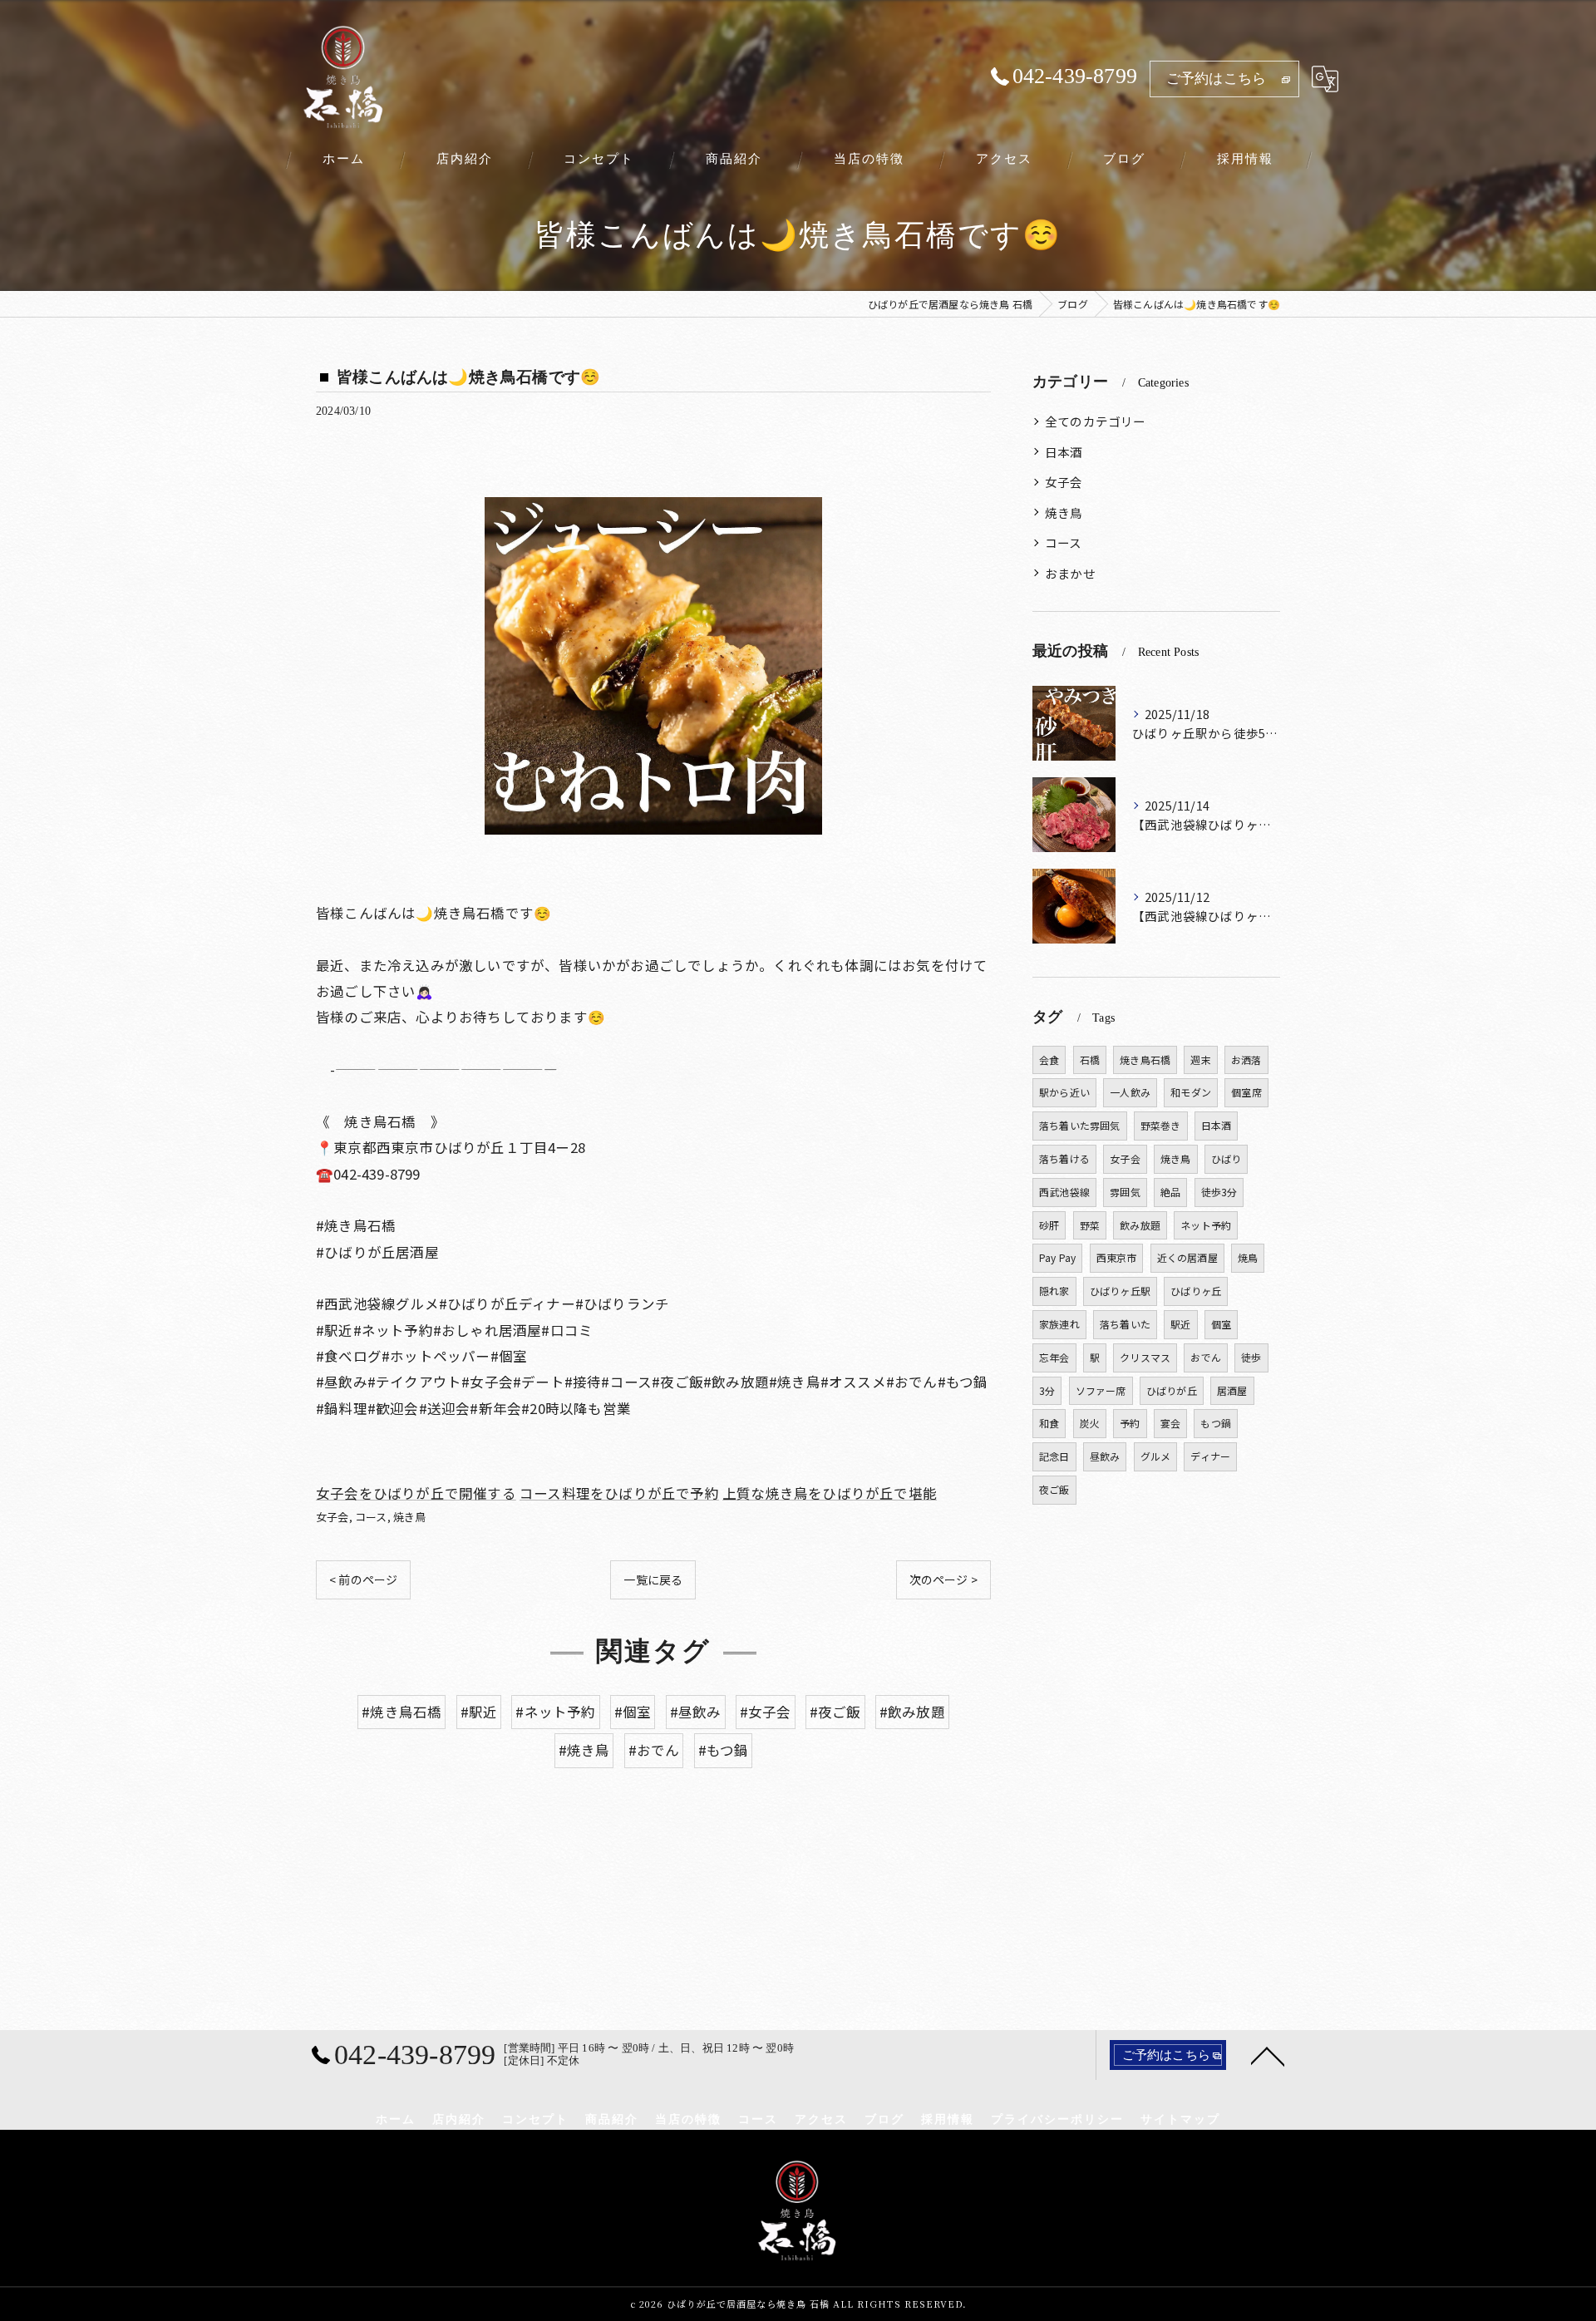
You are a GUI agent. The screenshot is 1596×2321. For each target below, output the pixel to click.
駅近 (1180, 1324)
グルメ (1156, 1456)
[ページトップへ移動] (1268, 2055)
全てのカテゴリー (1096, 421)
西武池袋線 (1064, 1192)
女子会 (332, 1517)
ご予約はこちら (1216, 79)
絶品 (1170, 1192)
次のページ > (943, 1579)
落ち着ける (1064, 1158)
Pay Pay (1057, 1257)
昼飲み (1105, 1456)
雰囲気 (1125, 1192)
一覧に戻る (653, 1579)
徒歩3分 (1219, 1192)
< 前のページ (363, 1579)
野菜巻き (1161, 1125)
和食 (1049, 1423)
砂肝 (1049, 1225)
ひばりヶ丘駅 (1120, 1291)
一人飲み (1130, 1092)
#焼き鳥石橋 (401, 1712)
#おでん (654, 1750)
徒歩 (1251, 1357)
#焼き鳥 (584, 1750)
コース (371, 1517)
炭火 (1090, 1423)
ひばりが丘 (1172, 1390)
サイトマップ (1180, 2119)
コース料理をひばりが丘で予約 (619, 1493)
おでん (1206, 1357)
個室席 (1246, 1092)
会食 (1049, 1059)
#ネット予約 (555, 1712)
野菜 (1090, 1225)
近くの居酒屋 (1187, 1257)
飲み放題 (1140, 1225)
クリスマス (1145, 1357)
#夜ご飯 (835, 1712)
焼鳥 (1248, 1257)
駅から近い (1064, 1092)
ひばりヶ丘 (1196, 1291)
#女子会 (766, 1712)
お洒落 (1246, 1059)
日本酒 (1064, 452)
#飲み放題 (912, 1712)
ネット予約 (1206, 1225)
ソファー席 (1101, 1390)
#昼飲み (696, 1712)
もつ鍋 (1216, 1423)
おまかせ (1070, 573)
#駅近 (479, 1712)
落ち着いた (1125, 1324)
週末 (1200, 1059)
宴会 (1170, 1423)
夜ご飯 (1054, 1489)
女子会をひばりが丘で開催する (416, 1493)
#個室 (633, 1712)
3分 (1047, 1390)
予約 (1130, 1423)
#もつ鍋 (724, 1750)
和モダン (1191, 1092)
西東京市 (1117, 1257)
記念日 (1054, 1456)
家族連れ (1059, 1324)
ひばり (1227, 1158)
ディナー (1210, 1456)
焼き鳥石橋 (1145, 1059)
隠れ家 (1054, 1291)
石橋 (1090, 1059)
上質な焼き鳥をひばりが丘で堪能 (830, 1493)
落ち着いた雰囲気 (1080, 1125)
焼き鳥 (410, 1517)
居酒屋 (1232, 1390)
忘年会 (1054, 1357)
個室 (1221, 1324)
